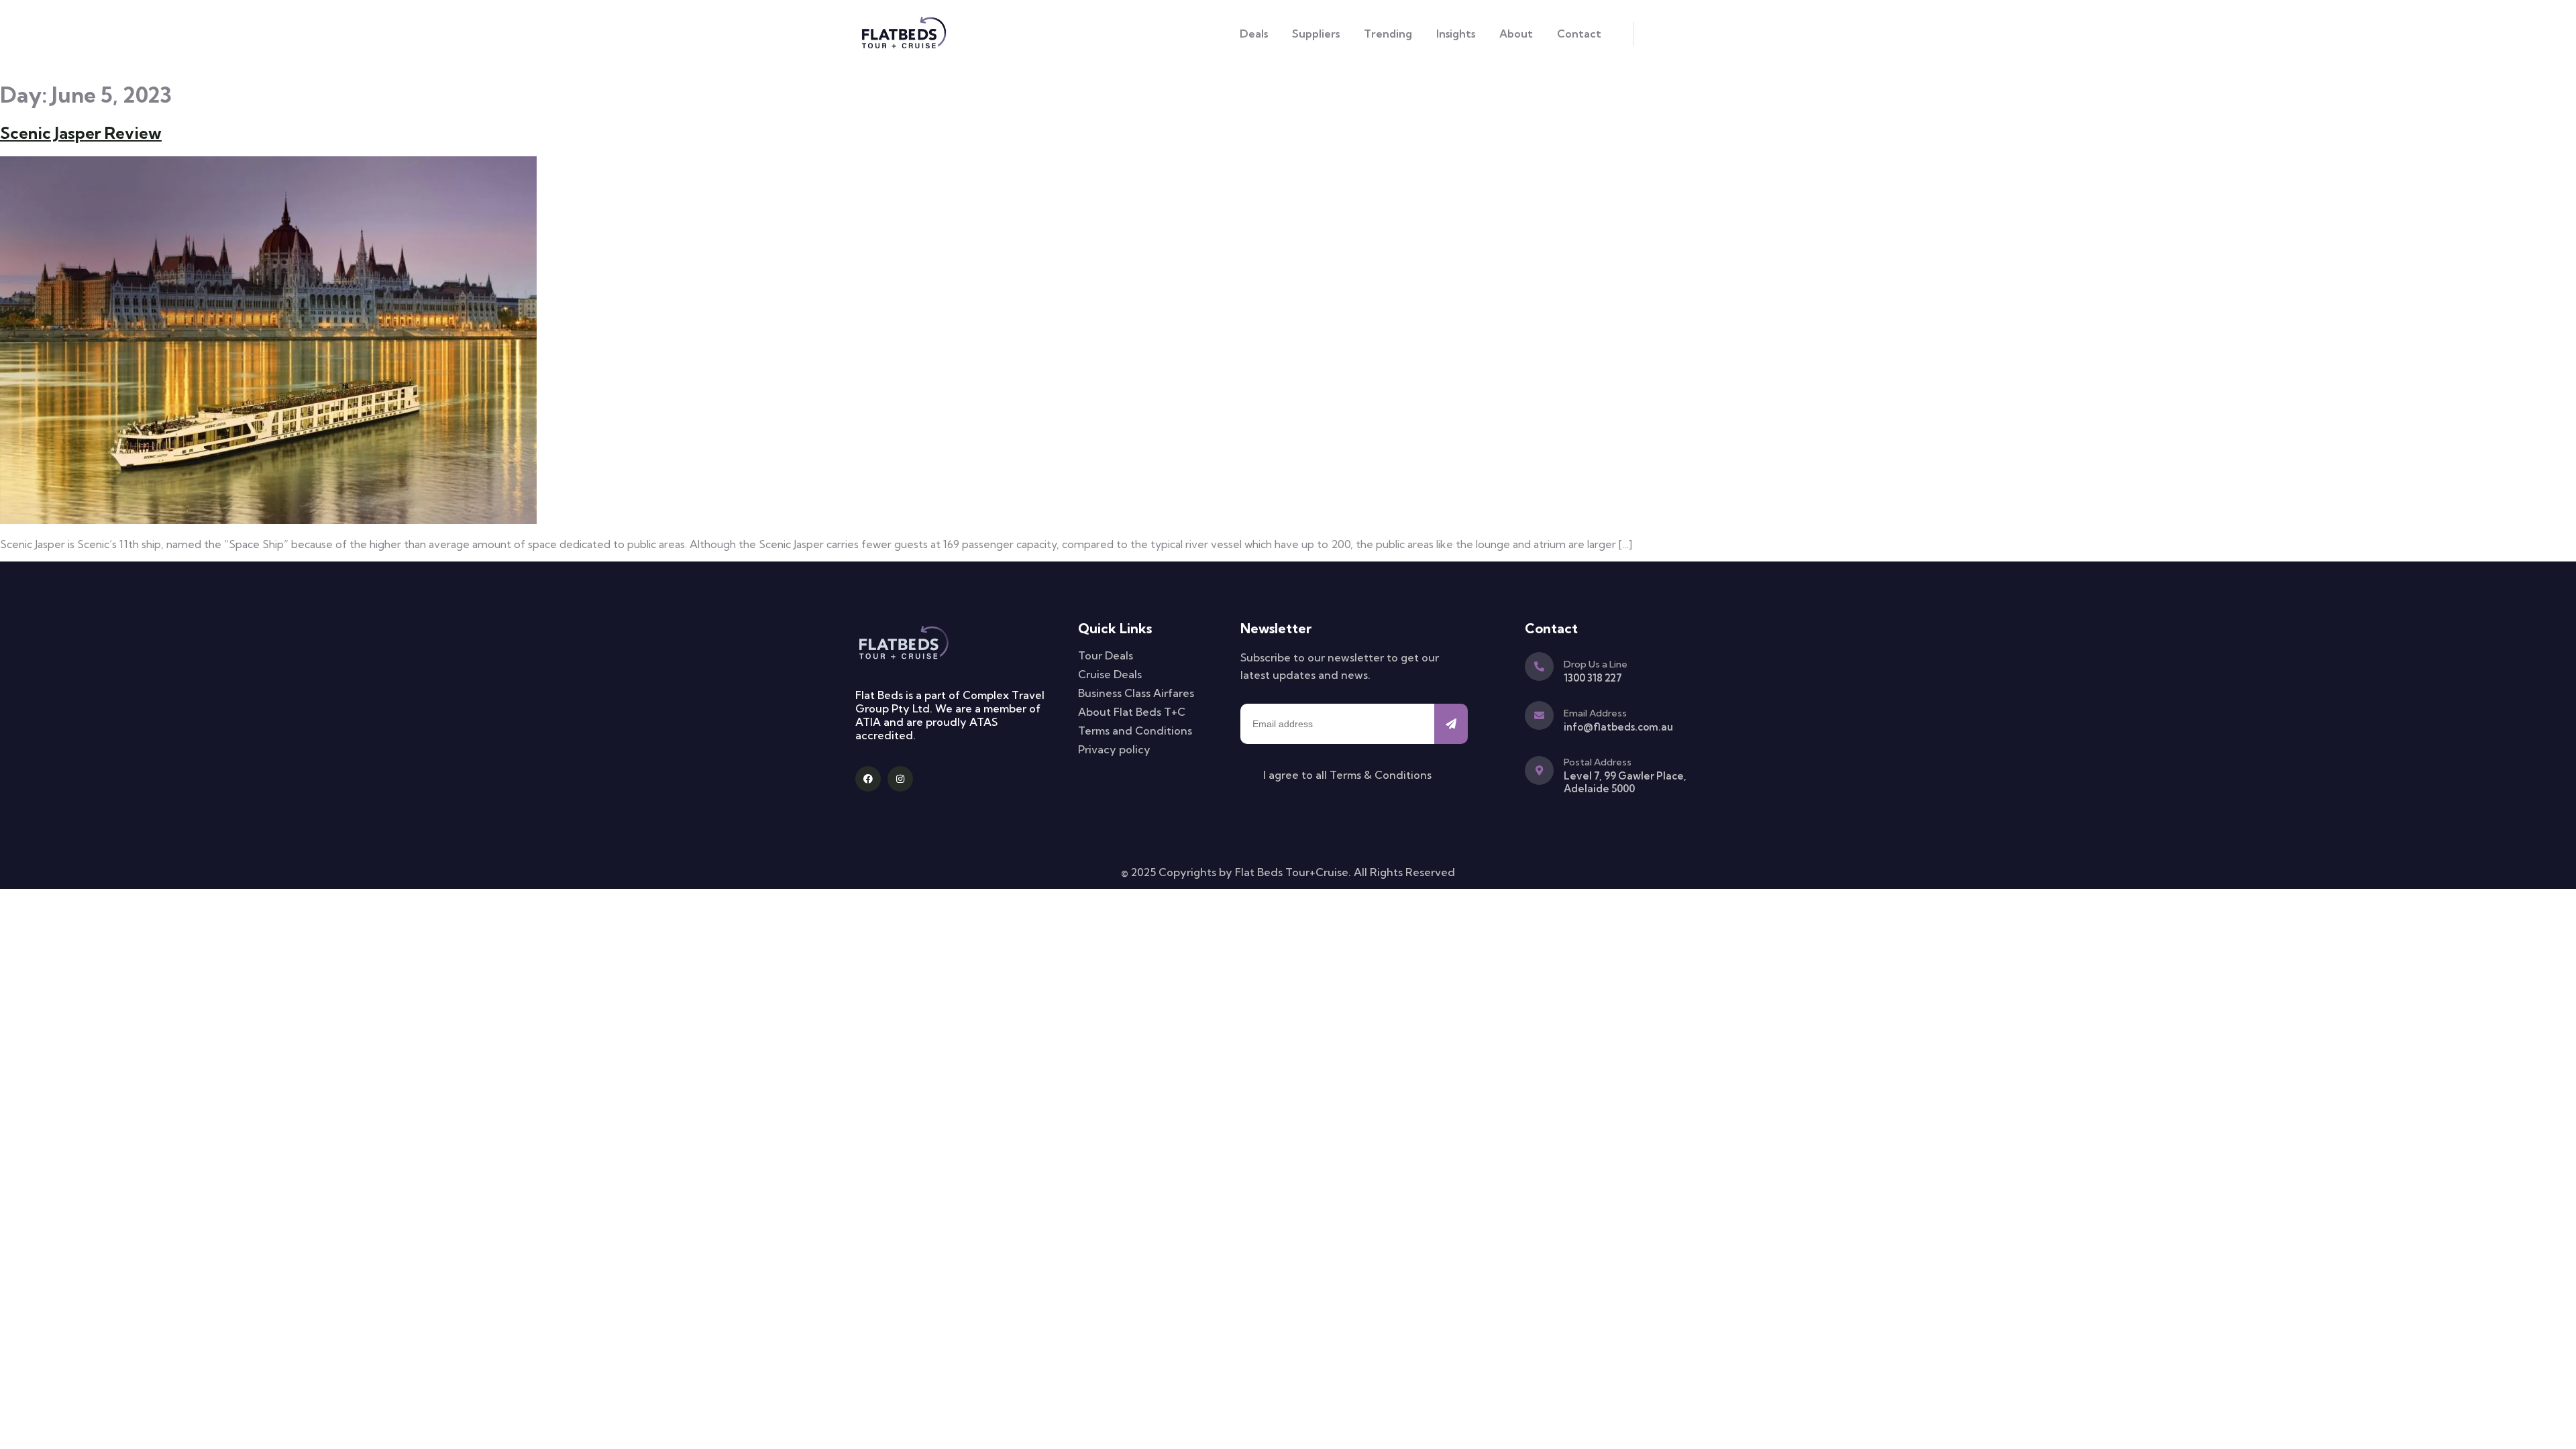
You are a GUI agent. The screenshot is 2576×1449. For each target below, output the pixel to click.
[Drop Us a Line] (1539, 666)
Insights (1456, 34)
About (1516, 34)
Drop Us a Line (1596, 664)
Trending (1388, 34)
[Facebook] (868, 779)
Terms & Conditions (1381, 775)
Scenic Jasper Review (81, 133)
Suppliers (1316, 34)
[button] (1649, 34)
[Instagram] (900, 779)
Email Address (1595, 713)
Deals (1254, 34)
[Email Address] (1539, 715)
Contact (1579, 34)
